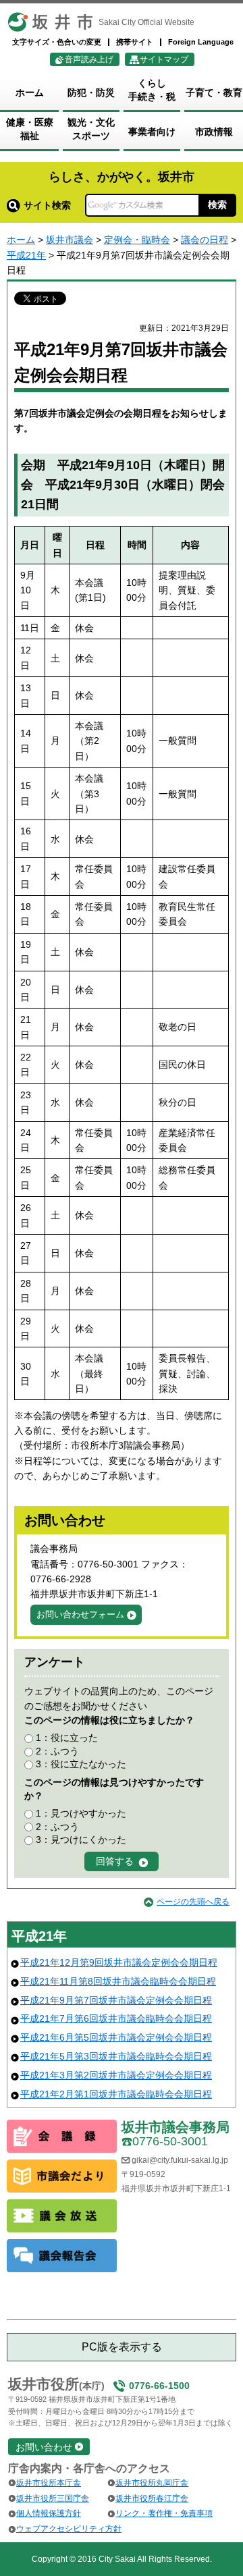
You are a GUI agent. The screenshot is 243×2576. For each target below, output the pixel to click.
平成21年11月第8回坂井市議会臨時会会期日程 (118, 1981)
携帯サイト (135, 42)
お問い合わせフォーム (80, 1614)
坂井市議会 (70, 240)
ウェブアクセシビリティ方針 (69, 2529)
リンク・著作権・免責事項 (164, 2513)
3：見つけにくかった (81, 1840)
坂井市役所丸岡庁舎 (152, 2483)
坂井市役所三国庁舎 (53, 2498)
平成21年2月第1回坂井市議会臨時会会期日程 (116, 2094)
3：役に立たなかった (81, 1764)
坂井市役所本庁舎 (49, 2483)
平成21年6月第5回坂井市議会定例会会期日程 (116, 2037)
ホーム (21, 240)
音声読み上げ (89, 59)
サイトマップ (164, 59)
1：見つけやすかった (81, 1813)
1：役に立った (67, 1738)
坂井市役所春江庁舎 (152, 2498)
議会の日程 (205, 240)
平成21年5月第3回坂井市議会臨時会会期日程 (116, 2056)
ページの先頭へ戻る (193, 1902)
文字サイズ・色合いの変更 (57, 42)
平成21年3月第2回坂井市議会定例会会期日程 (116, 2075)
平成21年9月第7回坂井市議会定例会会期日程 (116, 2000)
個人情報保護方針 (49, 2513)
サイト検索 (47, 205)
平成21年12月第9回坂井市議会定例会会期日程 (119, 1962)
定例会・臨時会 (137, 240)
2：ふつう (57, 1751)
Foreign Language (201, 42)
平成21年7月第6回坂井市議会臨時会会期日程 (116, 2018)
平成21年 (26, 255)
